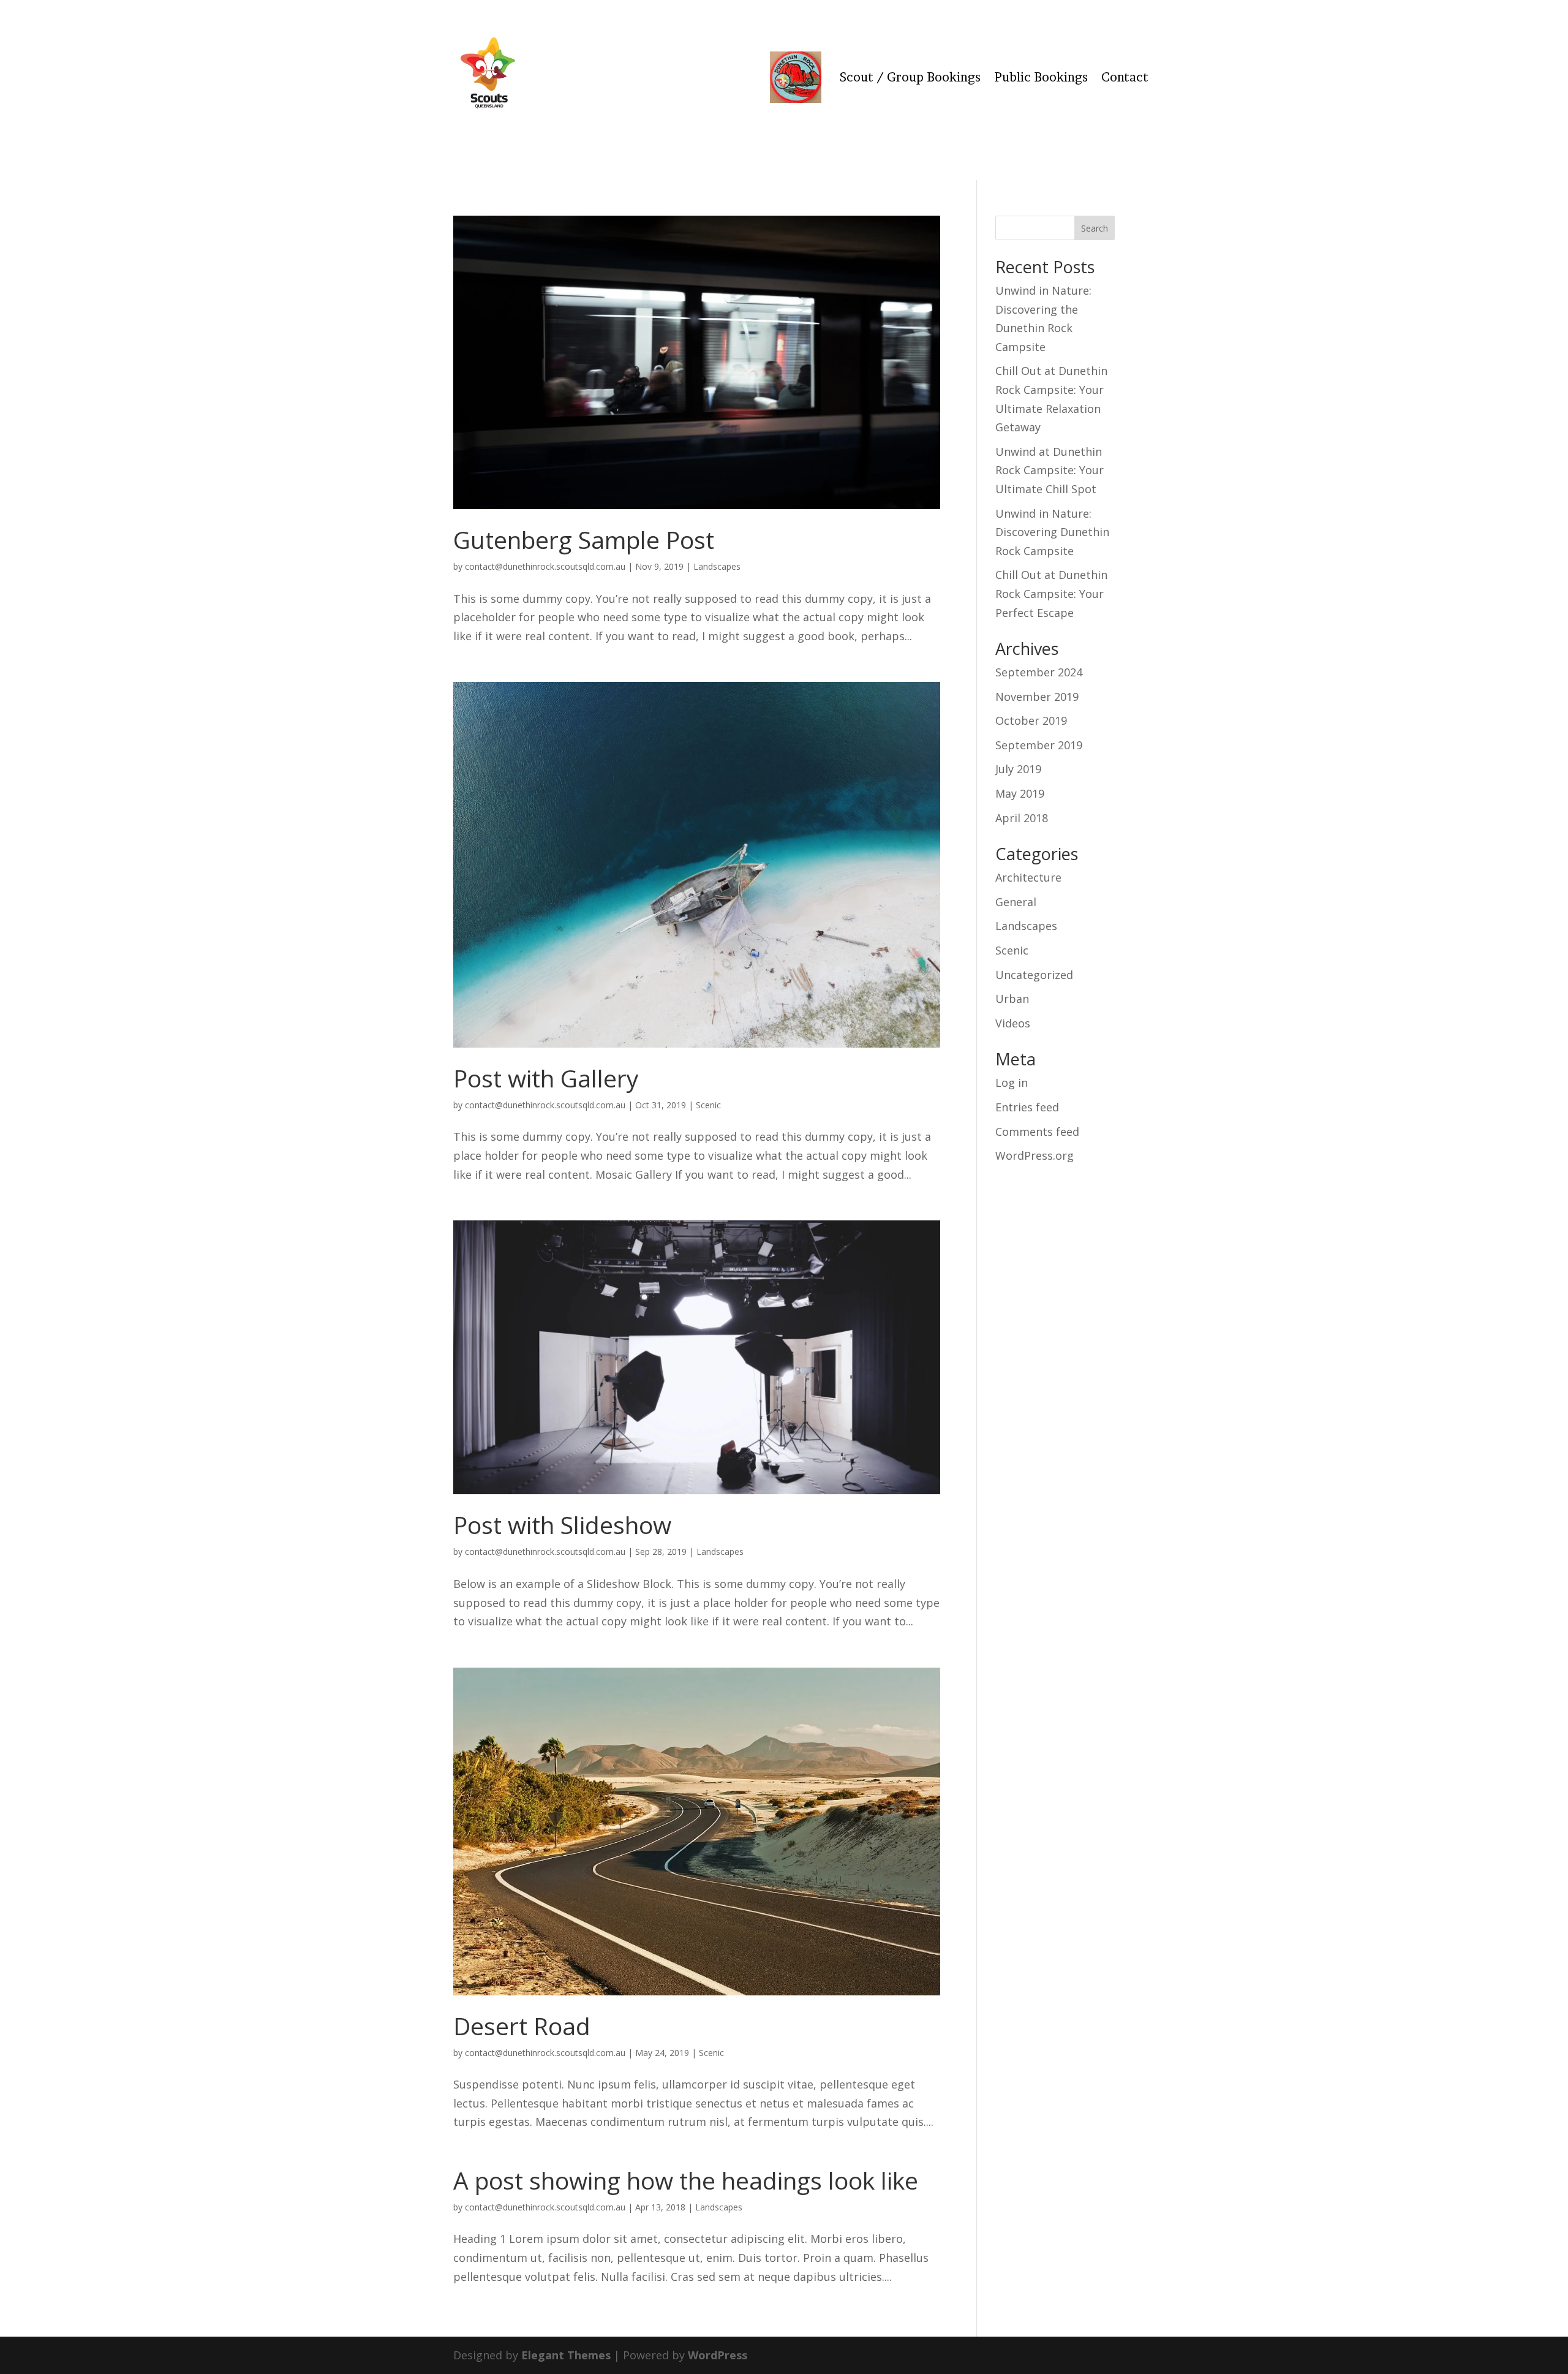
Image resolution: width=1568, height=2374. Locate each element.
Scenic (708, 1105)
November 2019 (1037, 697)
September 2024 (1039, 672)
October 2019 (1031, 720)
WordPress (718, 2355)
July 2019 (1018, 769)
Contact (1125, 77)
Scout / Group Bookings (910, 77)
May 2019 (1020, 793)
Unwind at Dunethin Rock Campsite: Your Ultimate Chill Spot (1050, 470)
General (1016, 902)
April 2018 (1022, 818)
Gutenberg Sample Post (584, 539)
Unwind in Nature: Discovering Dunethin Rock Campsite (1052, 532)
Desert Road (522, 2026)
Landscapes (717, 566)
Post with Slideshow (562, 1525)
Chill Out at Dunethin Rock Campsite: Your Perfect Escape (1051, 593)
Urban (1012, 999)
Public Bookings (1041, 77)
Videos (1013, 1023)
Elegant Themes (566, 2355)
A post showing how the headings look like (686, 2180)
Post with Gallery (546, 1078)
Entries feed (1027, 1107)
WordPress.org (1035, 1155)
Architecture (1028, 877)
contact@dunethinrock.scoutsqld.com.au (545, 566)
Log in (1012, 1083)
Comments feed (1037, 1132)
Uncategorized (1034, 975)
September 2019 (1039, 745)
